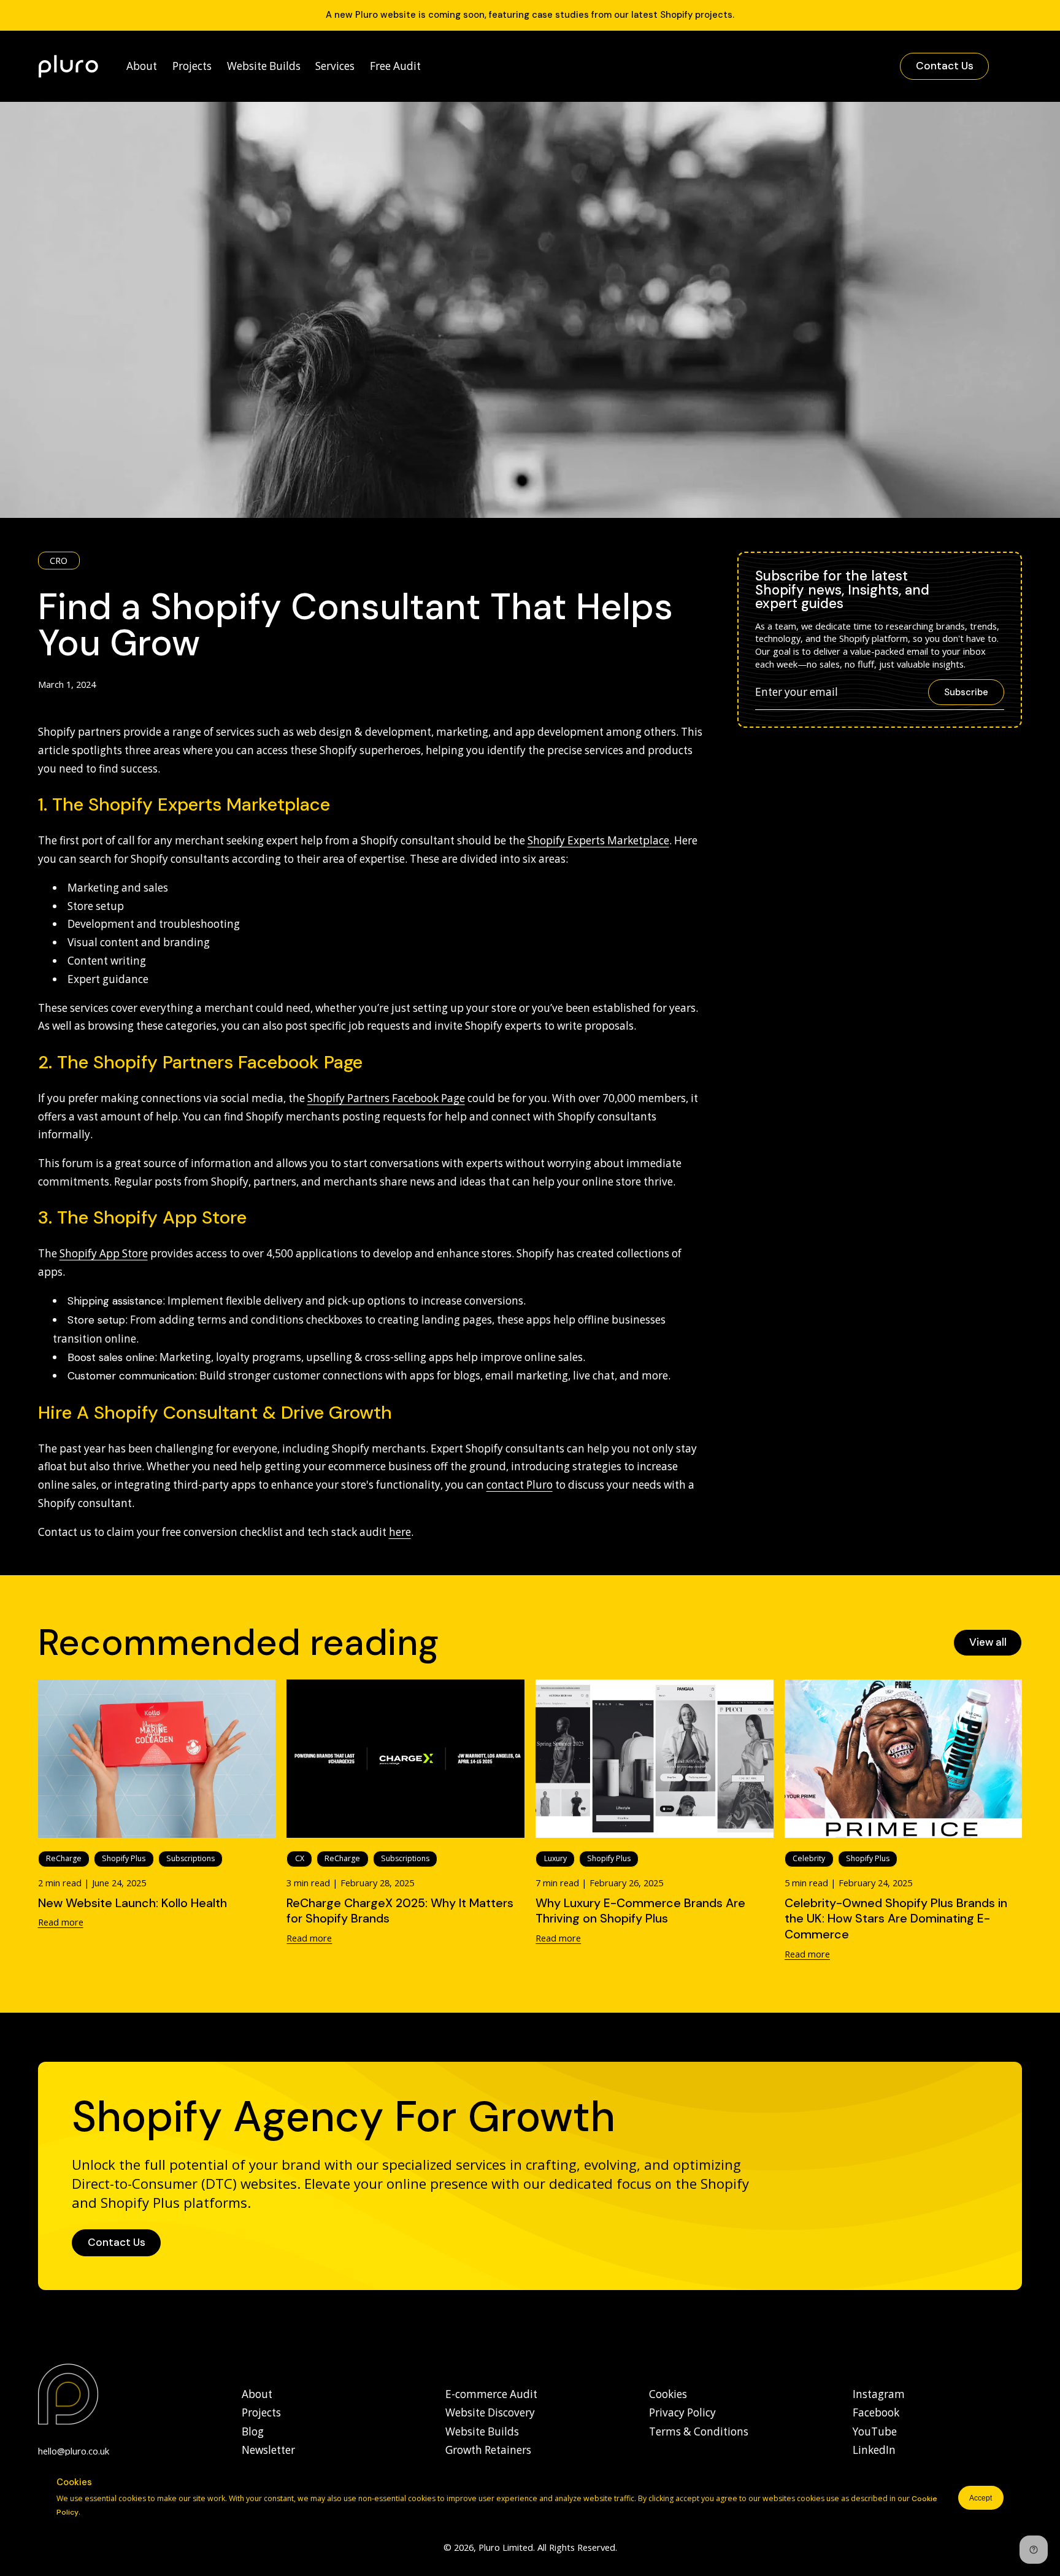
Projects (261, 2412)
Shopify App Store (104, 1253)
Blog (253, 2431)
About (257, 2394)
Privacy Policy (682, 2412)
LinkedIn (874, 2450)
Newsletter (268, 2450)
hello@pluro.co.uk (74, 2451)
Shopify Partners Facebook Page (386, 1098)
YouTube (875, 2431)
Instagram (879, 2394)
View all (988, 1642)
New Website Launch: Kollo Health (132, 1903)
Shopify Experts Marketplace (598, 840)
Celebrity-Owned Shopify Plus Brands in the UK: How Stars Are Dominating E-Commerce (896, 1919)
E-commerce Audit (491, 2394)
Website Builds (482, 2431)
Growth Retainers (488, 2450)
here (400, 1532)
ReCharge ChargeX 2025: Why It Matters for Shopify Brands (400, 1911)
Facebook (876, 2412)
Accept (981, 2498)
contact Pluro (520, 1485)
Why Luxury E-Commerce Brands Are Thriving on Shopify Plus (640, 1911)
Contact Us (945, 66)
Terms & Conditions (699, 2431)
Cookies (668, 2394)
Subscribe (966, 692)
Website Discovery (490, 2412)
